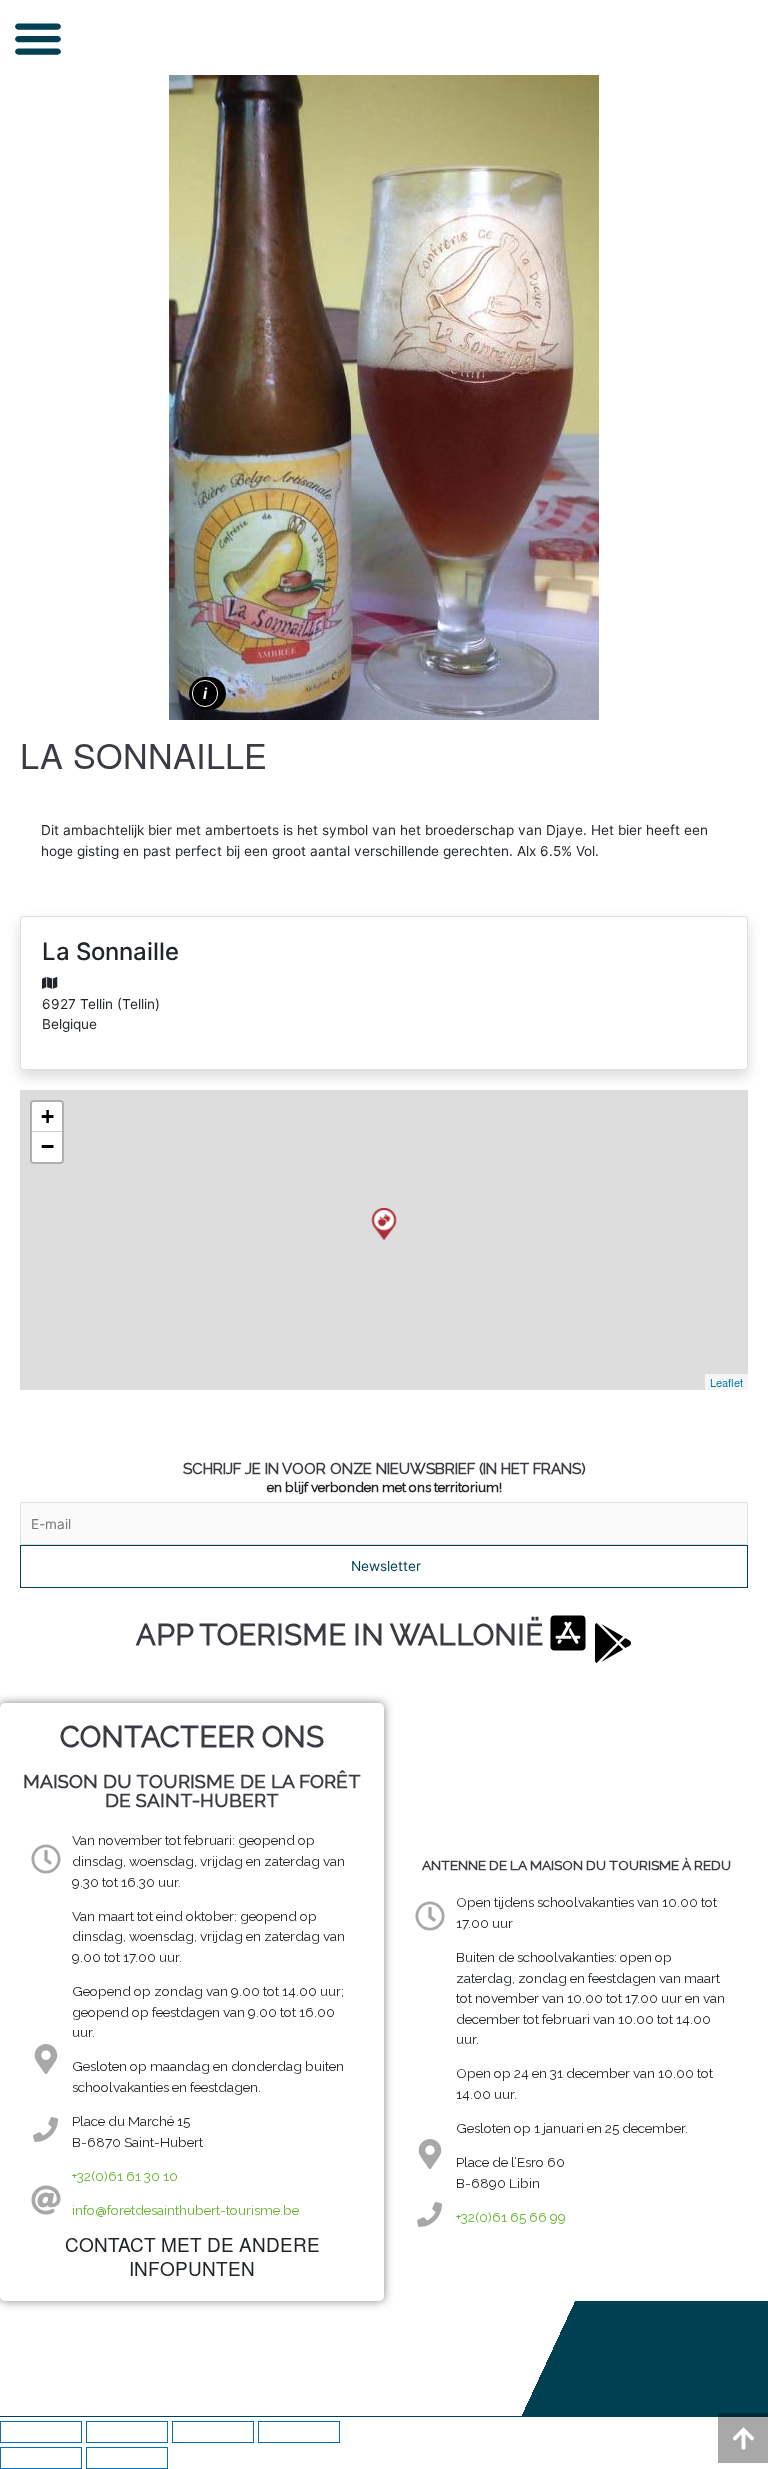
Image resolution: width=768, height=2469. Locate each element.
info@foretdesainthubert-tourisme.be (185, 2210)
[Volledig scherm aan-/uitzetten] (127, 2432)
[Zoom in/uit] (41, 2432)
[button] (37, 37)
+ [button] (47, 1116)
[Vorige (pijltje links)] (41, 2458)
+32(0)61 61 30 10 (125, 2176)
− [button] (47, 1146)
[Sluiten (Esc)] (299, 2432)
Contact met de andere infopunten (192, 2255)
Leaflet (726, 1382)
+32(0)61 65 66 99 (511, 2217)
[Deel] (213, 2432)
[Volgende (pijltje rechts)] (127, 2458)
